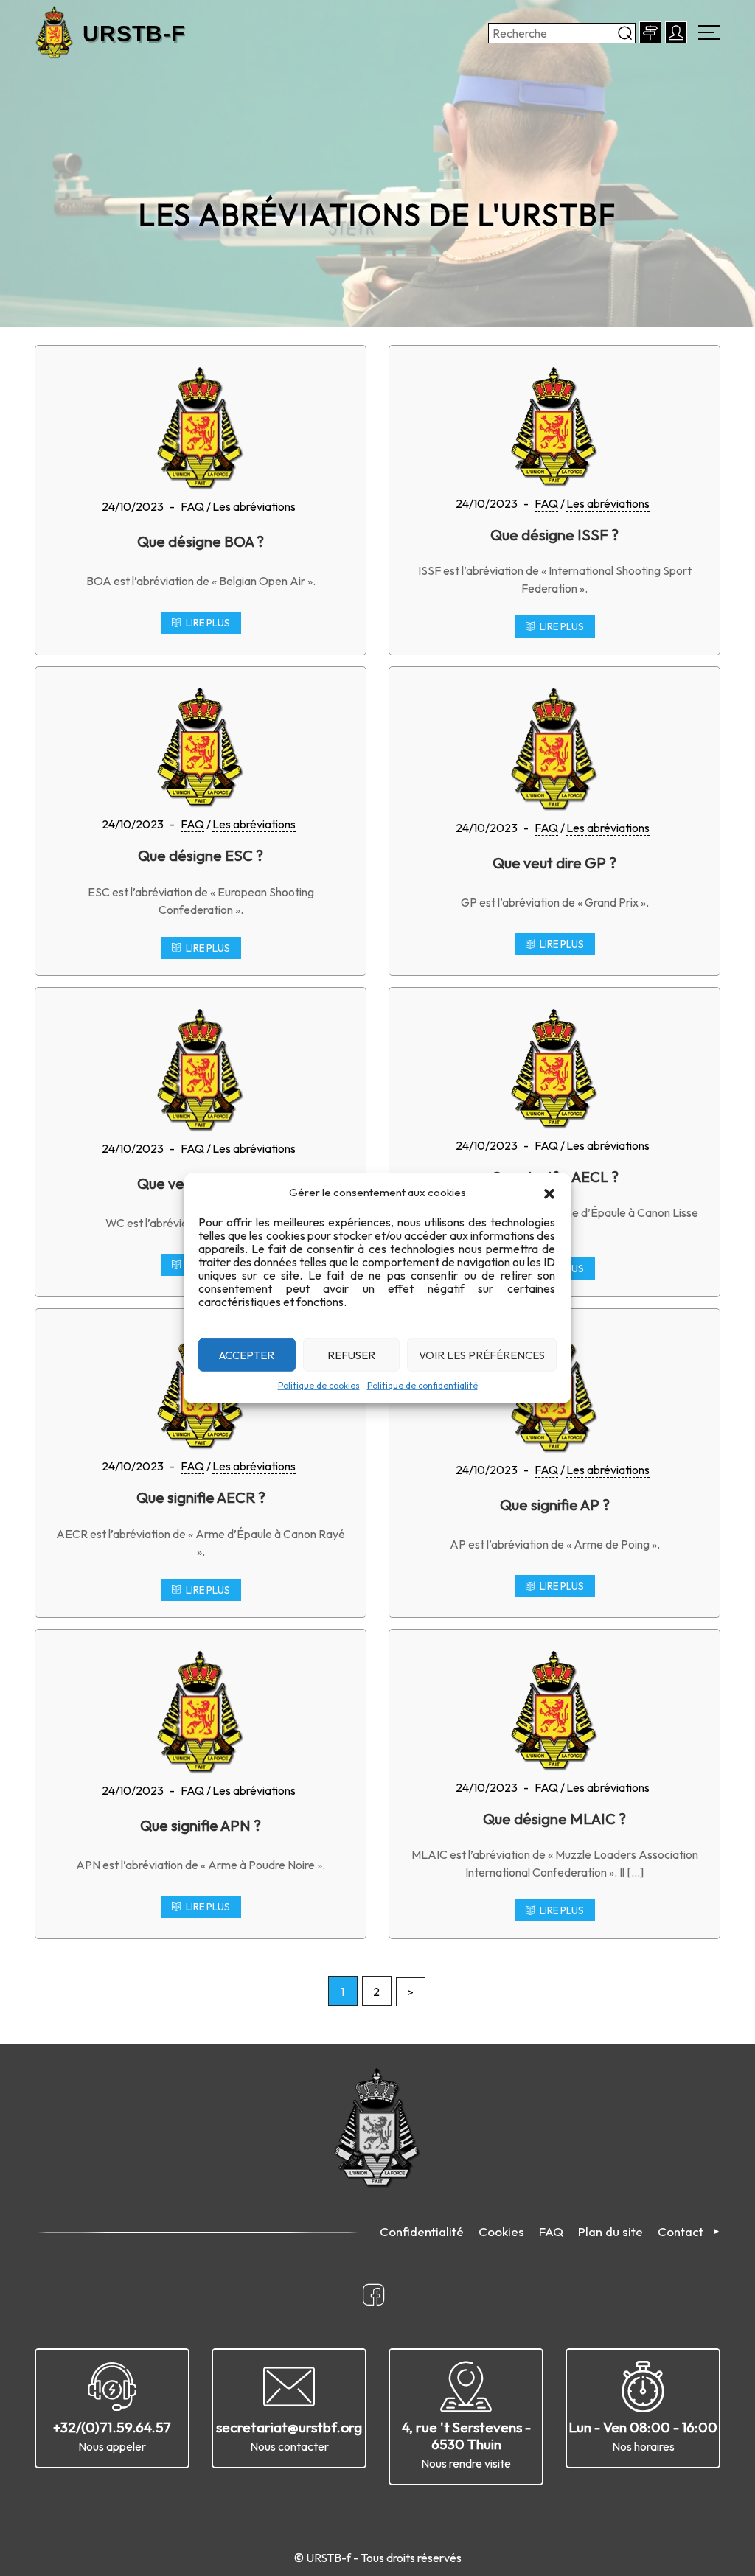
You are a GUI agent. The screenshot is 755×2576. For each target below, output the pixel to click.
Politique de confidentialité (422, 1385)
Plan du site (610, 2231)
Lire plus (208, 623)
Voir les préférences (482, 1354)
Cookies (501, 2231)
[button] (549, 1193)
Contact (681, 2231)
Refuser (351, 1354)
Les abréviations (254, 506)
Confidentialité (422, 2231)
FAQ (192, 506)
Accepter (247, 1354)
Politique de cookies (319, 1385)
